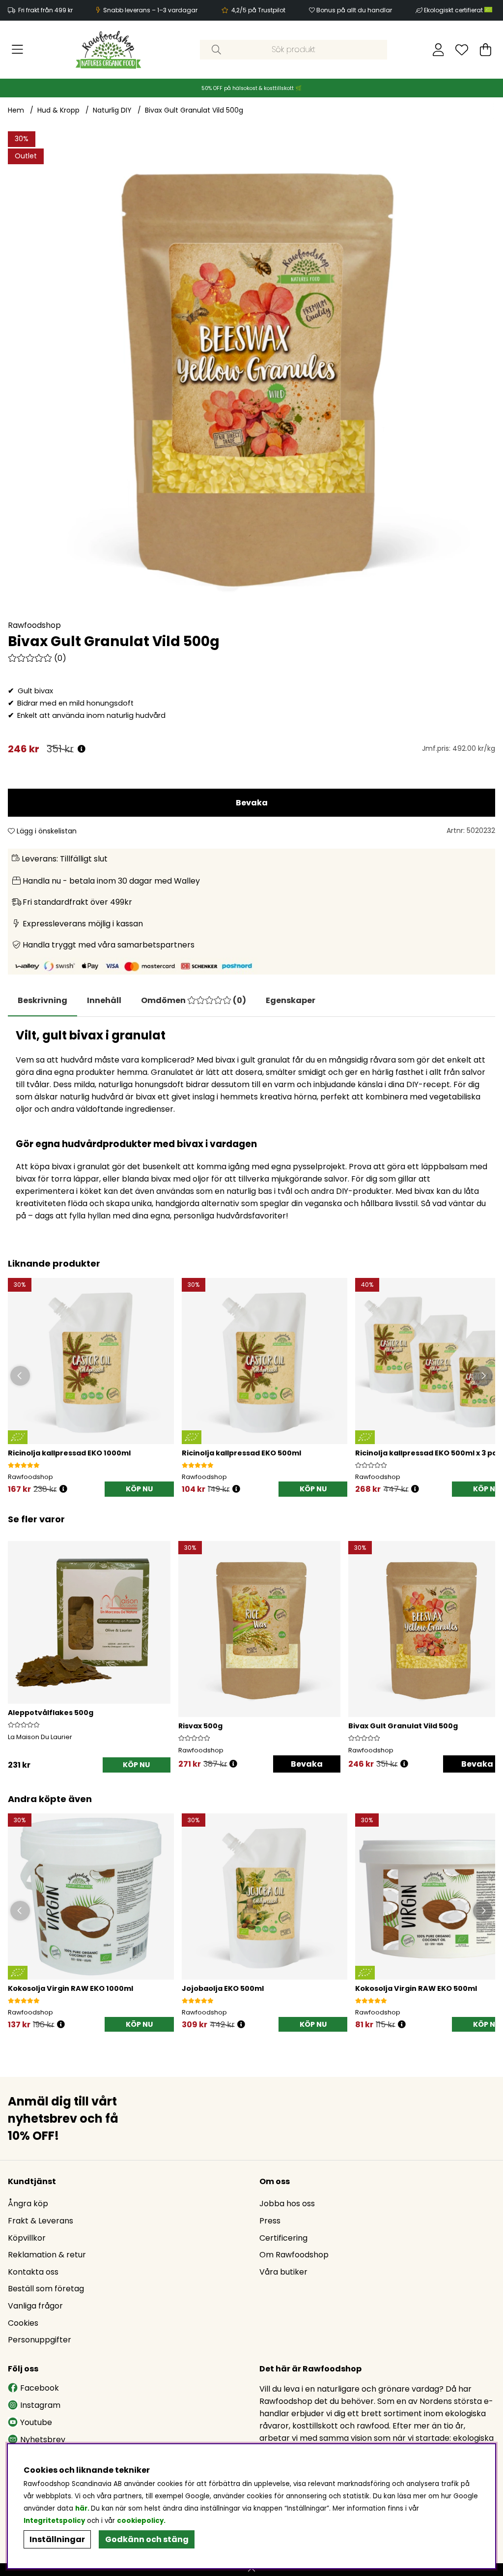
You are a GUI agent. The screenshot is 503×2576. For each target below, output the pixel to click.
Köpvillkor (27, 2238)
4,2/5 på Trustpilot (258, 10)
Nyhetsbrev (43, 2440)
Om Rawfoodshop (294, 2255)
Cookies (23, 2323)
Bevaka (252, 803)
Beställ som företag (46, 2289)
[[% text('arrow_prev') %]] (17, 1644)
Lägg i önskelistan (46, 831)
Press (270, 2221)
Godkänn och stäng (147, 2539)
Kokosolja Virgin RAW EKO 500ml (416, 1988)
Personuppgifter (40, 2340)
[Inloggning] (438, 50)
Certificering (283, 2238)
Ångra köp (28, 2204)
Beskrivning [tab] (42, 1000)
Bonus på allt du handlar (354, 10)
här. (83, 2508)
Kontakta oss (33, 2272)
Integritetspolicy (54, 2521)
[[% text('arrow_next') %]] (486, 1644)
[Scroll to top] (251, 2570)
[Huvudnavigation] (17, 50)
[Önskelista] (462, 50)
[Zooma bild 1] (251, 375)
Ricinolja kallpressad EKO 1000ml (69, 1453)
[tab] (104, 1001)
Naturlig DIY (112, 110)
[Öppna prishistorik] (82, 749)
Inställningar (57, 2539)
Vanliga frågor (35, 2306)
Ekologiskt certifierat (454, 10)
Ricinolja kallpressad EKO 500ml (241, 1453)
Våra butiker (283, 2272)
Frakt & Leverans (41, 2221)
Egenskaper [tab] (291, 1000)
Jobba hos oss (287, 2204)
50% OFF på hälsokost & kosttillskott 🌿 (251, 88)
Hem (16, 110)
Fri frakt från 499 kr (45, 10)
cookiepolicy (140, 2521)
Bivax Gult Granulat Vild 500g (194, 110)
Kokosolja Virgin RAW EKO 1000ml (70, 1988)
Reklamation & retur (47, 2255)
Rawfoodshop (34, 625)
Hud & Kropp (58, 110)
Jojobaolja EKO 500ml (223, 1988)
